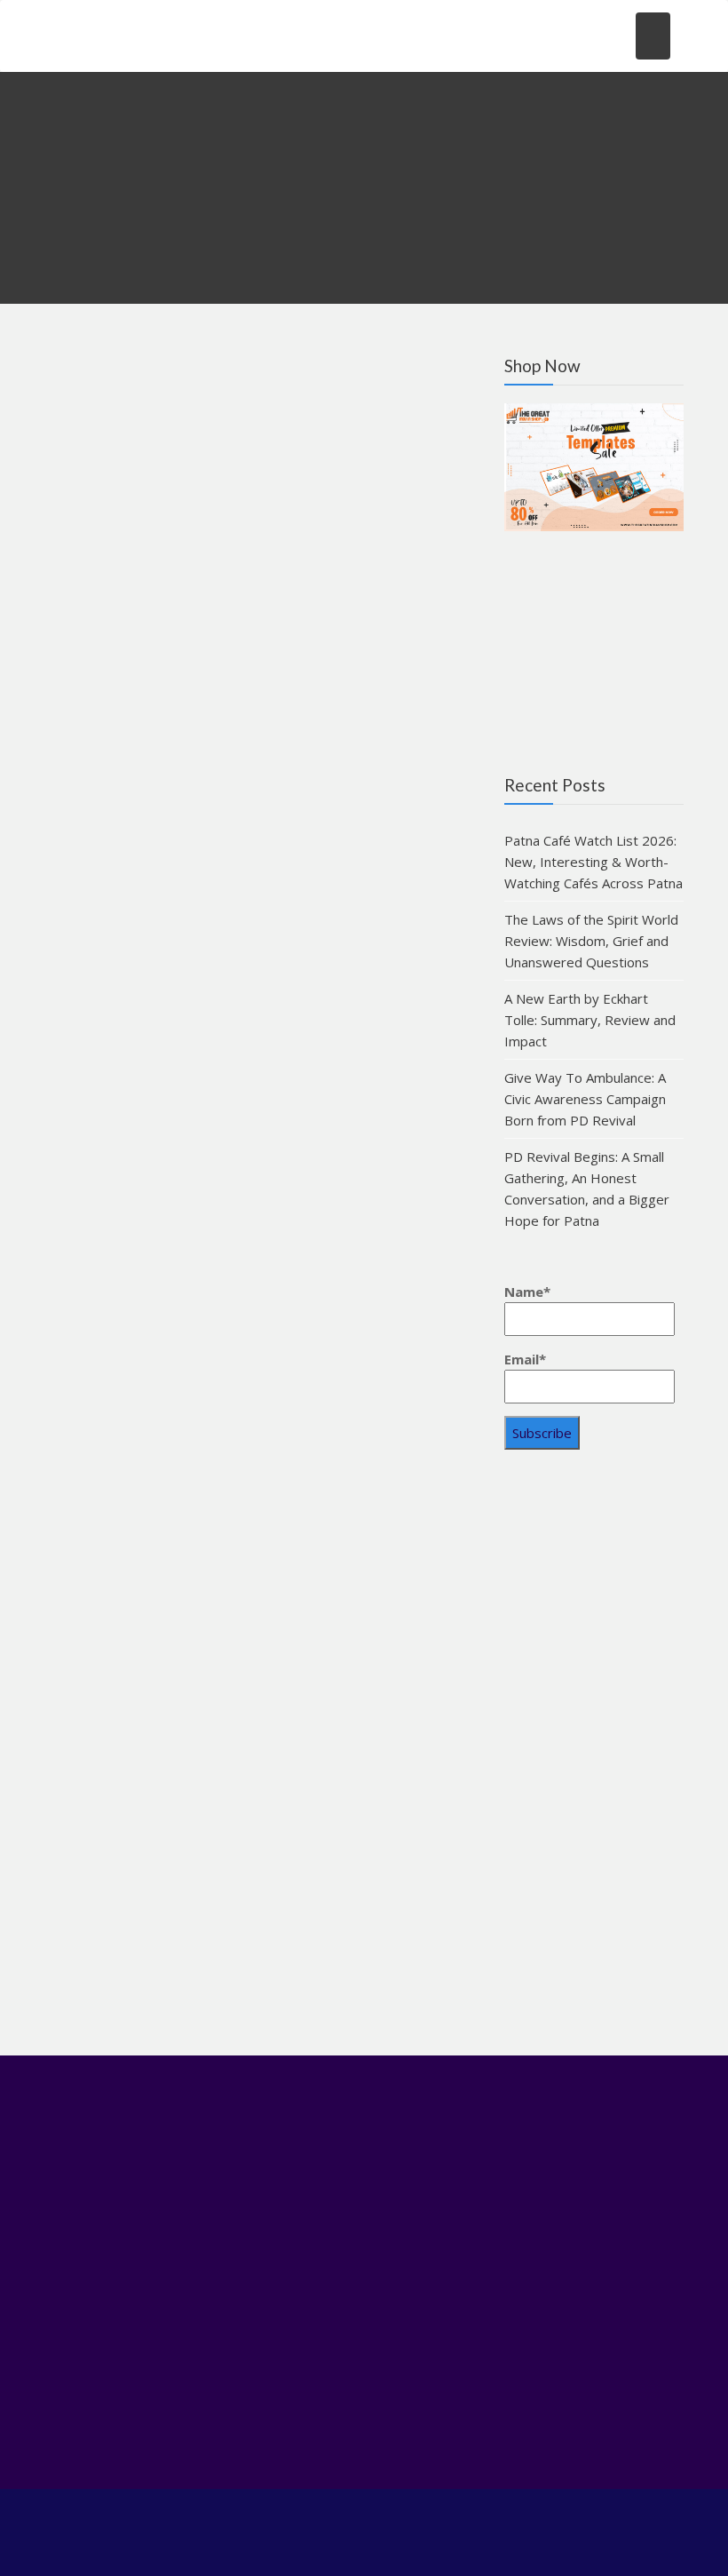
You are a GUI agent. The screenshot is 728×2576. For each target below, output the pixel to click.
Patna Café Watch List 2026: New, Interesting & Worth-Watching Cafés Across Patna (593, 862)
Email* (525, 1359)
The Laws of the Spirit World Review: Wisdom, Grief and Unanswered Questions (591, 941)
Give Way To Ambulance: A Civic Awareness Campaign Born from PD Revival (585, 1099)
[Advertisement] (594, 1759)
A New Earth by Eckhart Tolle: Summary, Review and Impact (590, 1020)
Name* (527, 1292)
